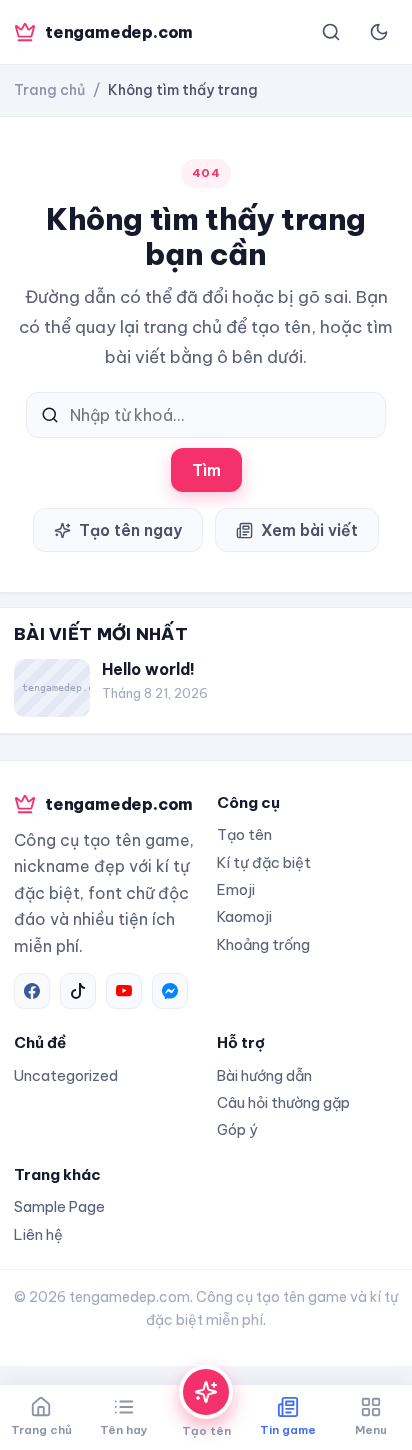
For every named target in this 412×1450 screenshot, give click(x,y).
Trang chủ (49, 90)
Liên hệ (38, 1234)
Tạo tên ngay (130, 530)
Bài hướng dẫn (264, 1075)
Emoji (236, 889)
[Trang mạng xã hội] (32, 991)
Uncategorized (66, 1075)
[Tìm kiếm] (331, 32)
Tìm (206, 470)
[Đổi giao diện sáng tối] (379, 32)
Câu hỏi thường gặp (283, 1102)
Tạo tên (244, 834)
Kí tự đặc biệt (264, 862)
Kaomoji (244, 916)
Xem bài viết (309, 530)
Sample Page (59, 1206)
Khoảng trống (263, 944)
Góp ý (237, 1129)
